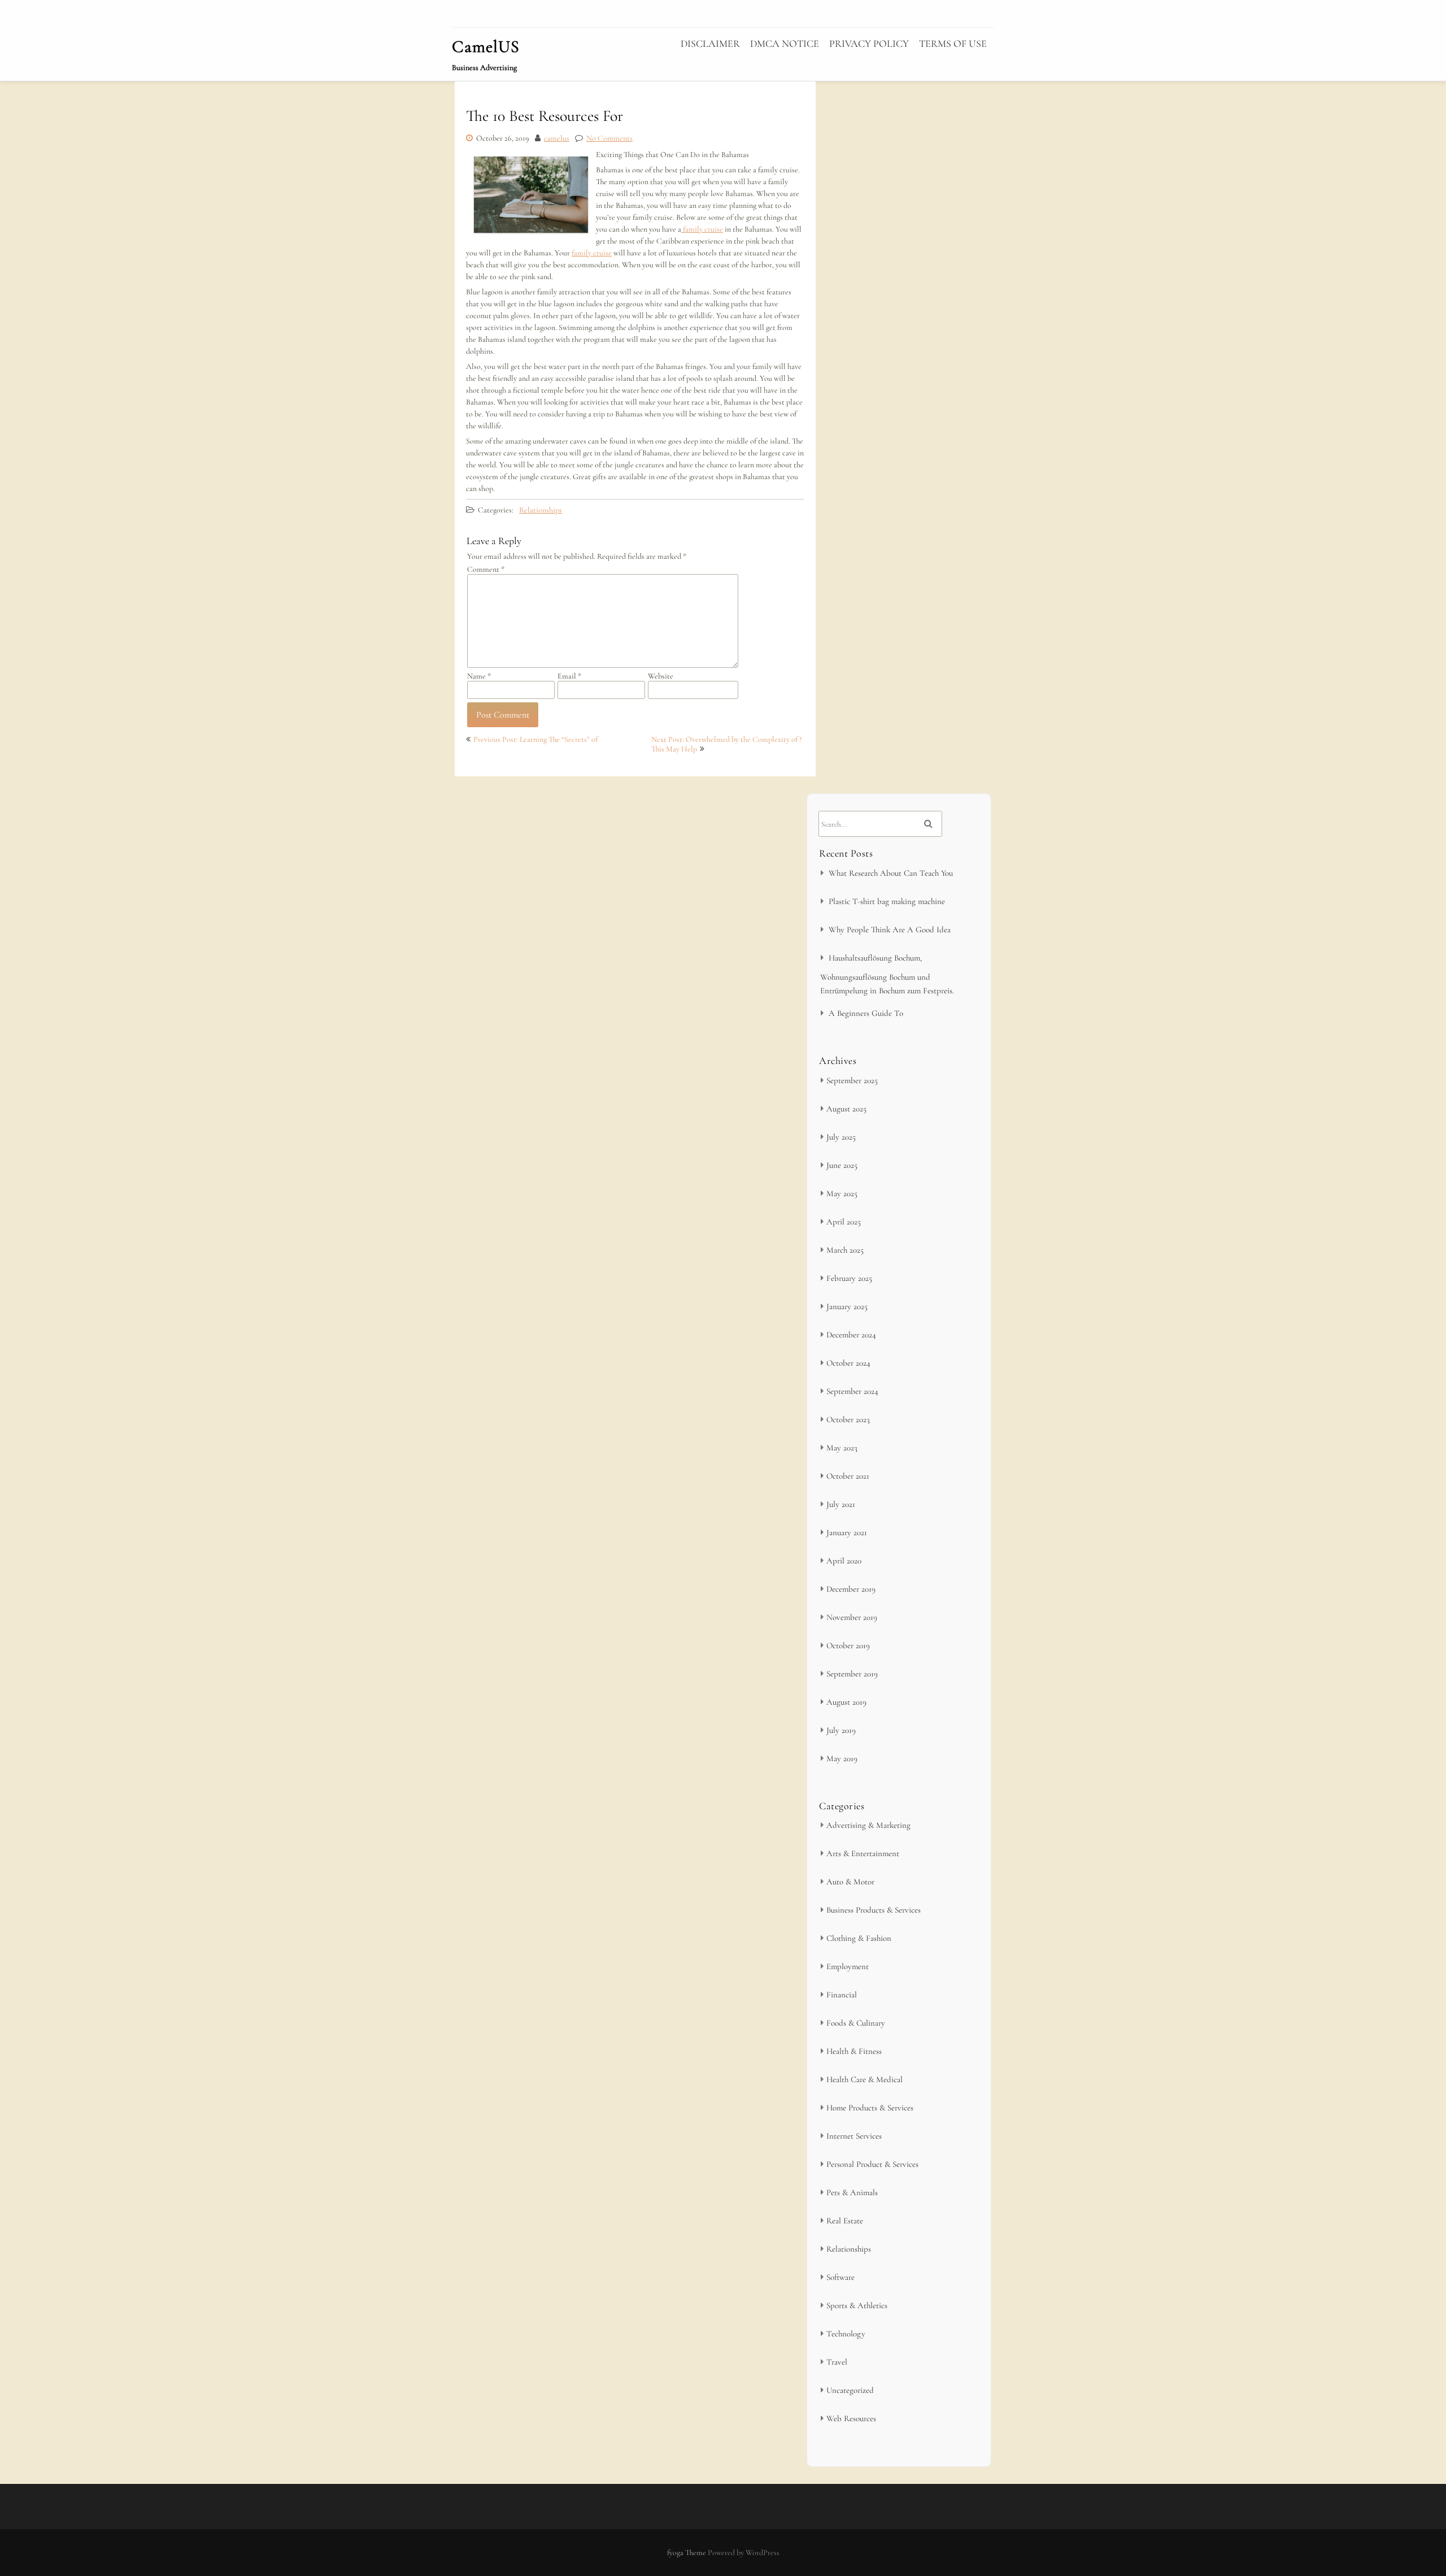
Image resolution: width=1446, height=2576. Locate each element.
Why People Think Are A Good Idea (890, 929)
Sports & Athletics (857, 2305)
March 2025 (845, 1250)
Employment (848, 1966)
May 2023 (842, 1448)
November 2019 (852, 1617)
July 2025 (841, 1137)
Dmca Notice (785, 44)
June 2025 (842, 1165)
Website (661, 676)
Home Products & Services (870, 2108)
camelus (557, 138)
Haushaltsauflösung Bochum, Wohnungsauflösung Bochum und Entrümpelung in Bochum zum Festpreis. (887, 974)
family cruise (702, 229)
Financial (842, 1995)
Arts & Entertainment (863, 1853)
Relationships (541, 510)
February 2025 (849, 1278)
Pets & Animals (852, 2192)
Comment (486, 569)
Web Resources (851, 2418)
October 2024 (848, 1363)
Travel (837, 2362)
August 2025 (846, 1109)
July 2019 (841, 1730)
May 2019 (842, 1758)
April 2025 (844, 1222)
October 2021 (848, 1476)
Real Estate (845, 2221)
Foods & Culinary (856, 2023)
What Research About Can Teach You (891, 873)
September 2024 (852, 1391)
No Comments (609, 138)
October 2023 (848, 1419)
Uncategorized (850, 2390)
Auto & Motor (850, 1882)
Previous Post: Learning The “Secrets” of (535, 739)
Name (479, 676)
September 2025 (852, 1080)
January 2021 (847, 1532)
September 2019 (852, 1674)
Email (569, 676)
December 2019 (851, 1589)
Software (840, 2277)
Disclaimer (710, 44)
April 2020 (844, 1561)
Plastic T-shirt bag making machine (887, 901)
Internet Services (854, 2136)
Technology (846, 2334)
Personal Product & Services (872, 2164)
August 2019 (846, 1702)
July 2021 (841, 1504)
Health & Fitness (854, 2051)
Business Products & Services (874, 1910)
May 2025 (842, 1193)
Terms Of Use (953, 44)
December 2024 (851, 1335)
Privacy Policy (869, 44)
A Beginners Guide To (866, 1013)
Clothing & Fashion (859, 1938)
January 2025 (847, 1306)
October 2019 (848, 1645)
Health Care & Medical (864, 2079)
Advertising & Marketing (868, 1825)
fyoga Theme (687, 2553)
